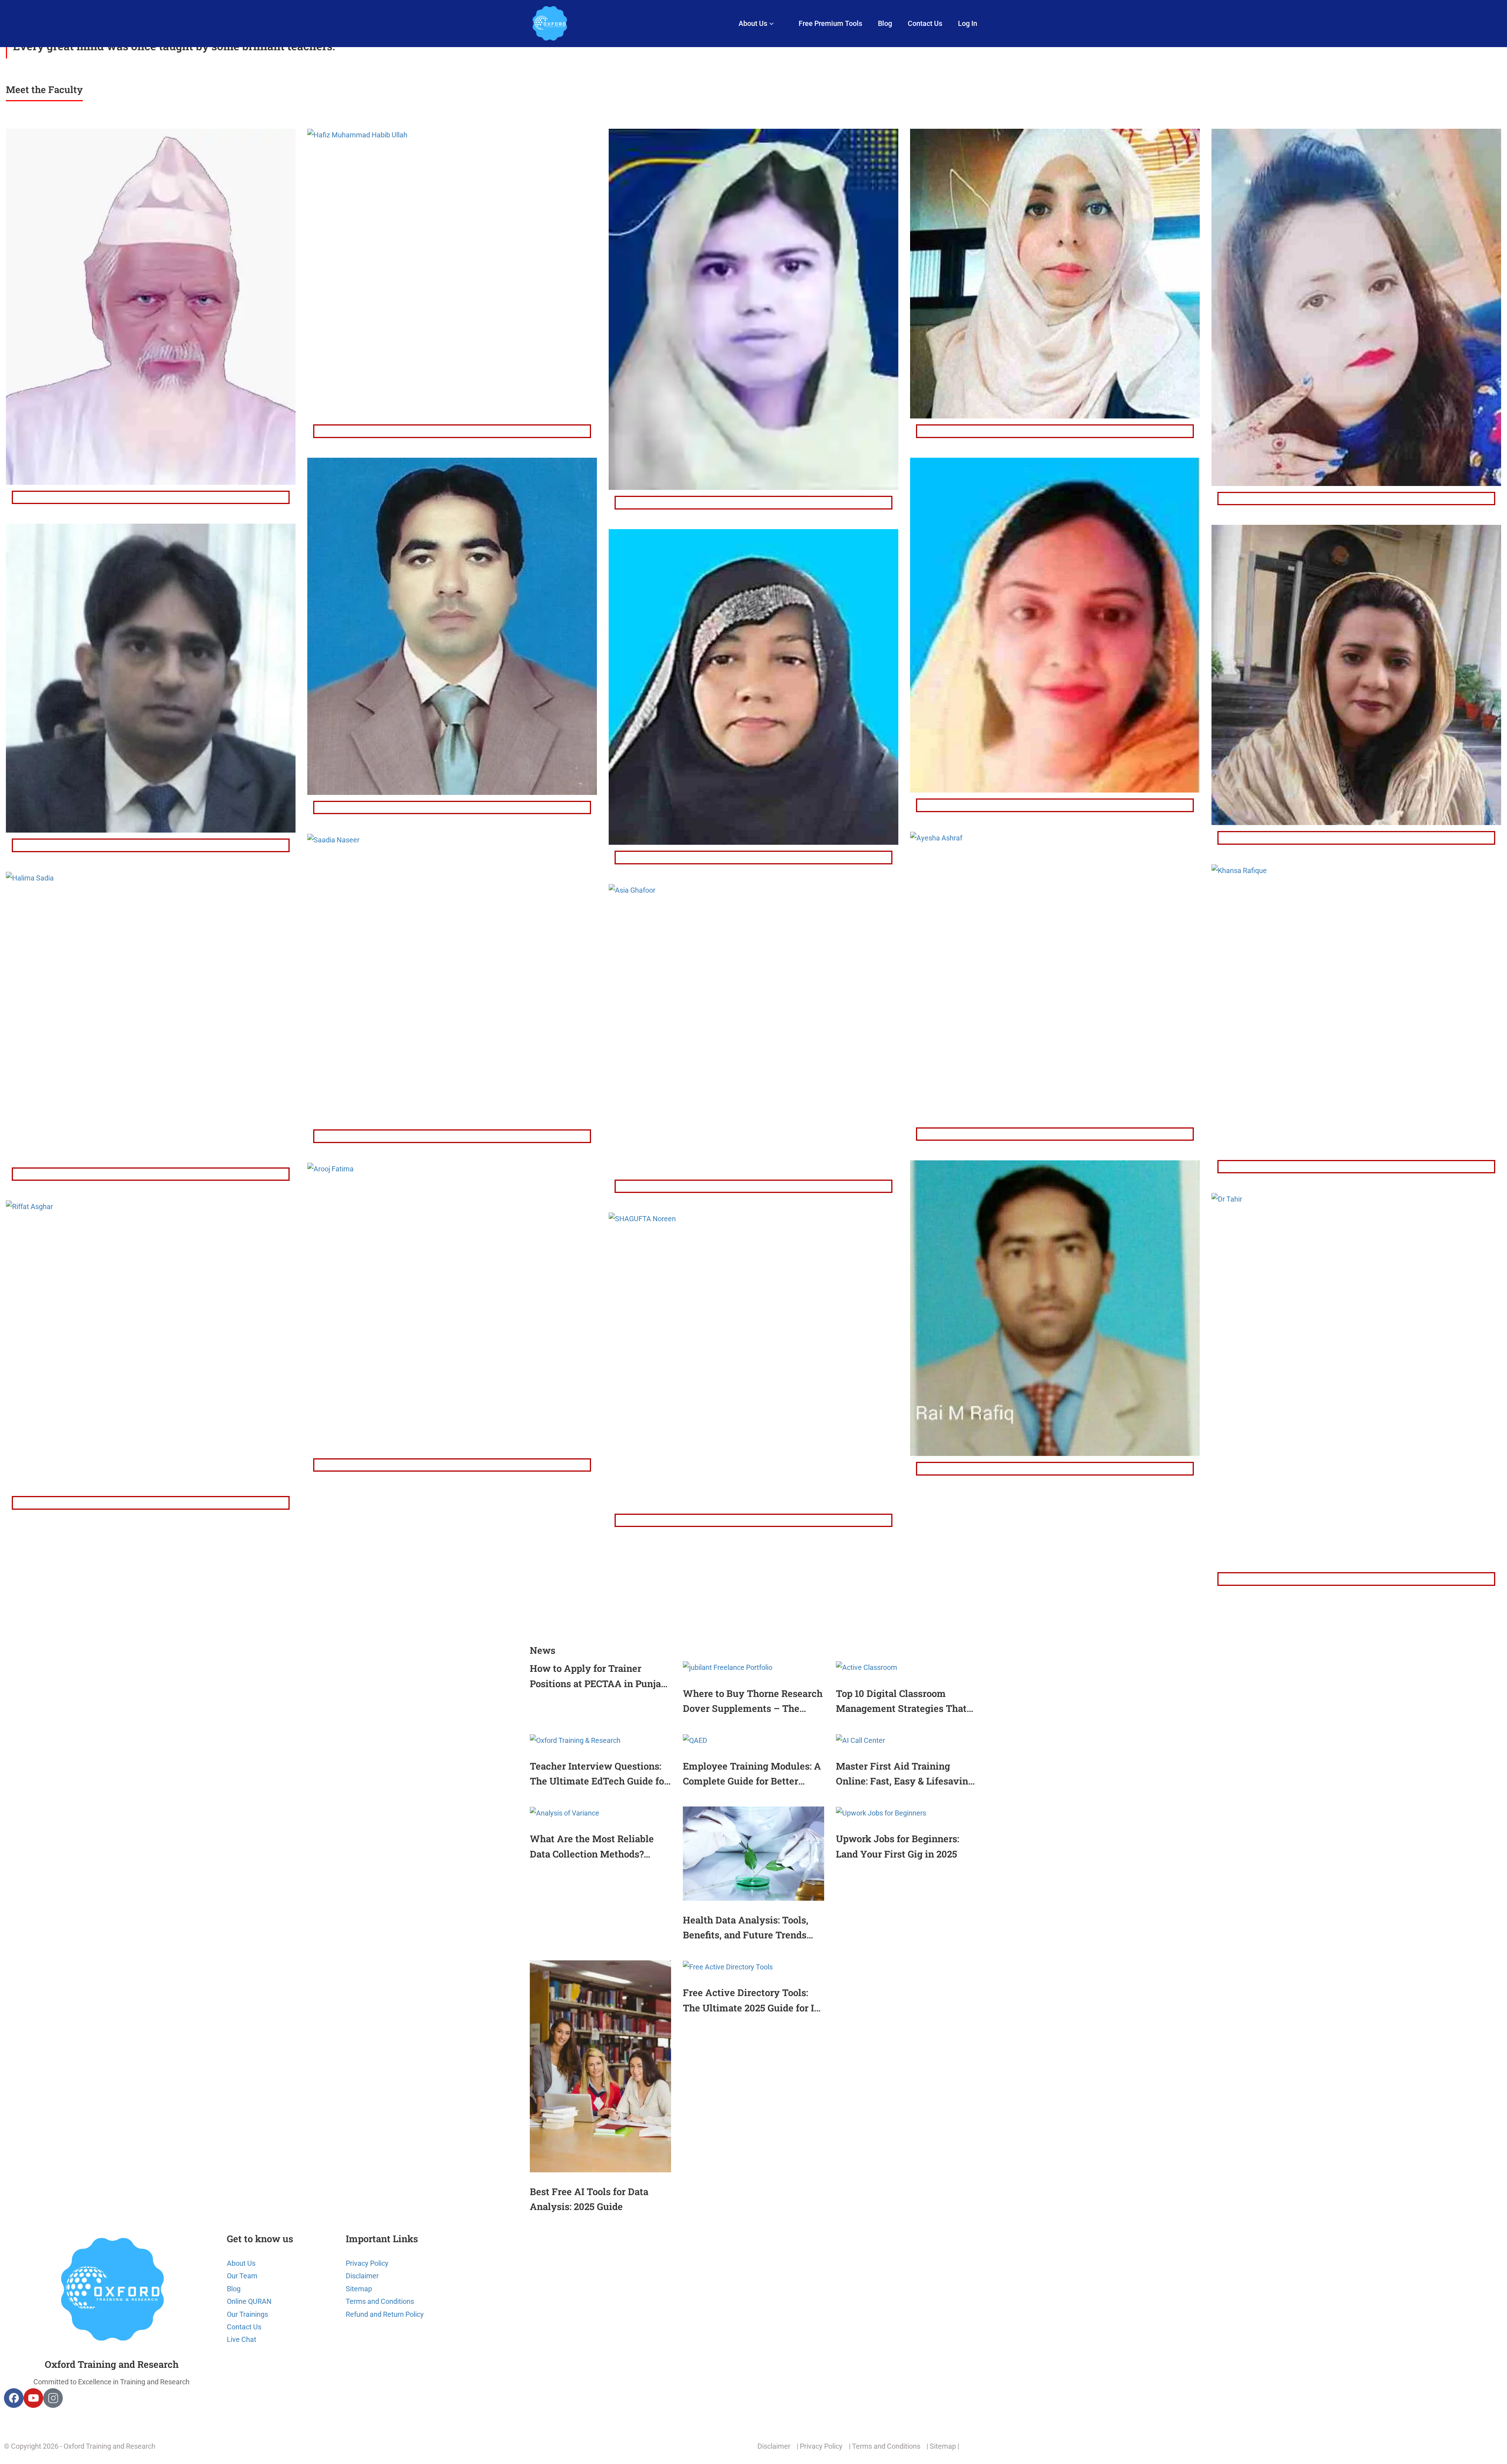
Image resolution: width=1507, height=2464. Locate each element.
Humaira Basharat (754, 502)
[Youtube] (33, 2398)
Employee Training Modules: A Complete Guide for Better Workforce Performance (752, 1774)
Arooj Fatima (452, 1465)
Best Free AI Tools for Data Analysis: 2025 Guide (589, 2199)
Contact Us (925, 23)
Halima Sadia (151, 1174)
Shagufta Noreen (754, 1520)
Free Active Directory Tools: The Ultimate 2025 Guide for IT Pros (752, 2001)
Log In (968, 23)
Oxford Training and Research (112, 2364)
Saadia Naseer (452, 1136)
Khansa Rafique (1356, 1167)
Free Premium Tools (830, 23)
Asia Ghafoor (754, 1186)
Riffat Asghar (151, 1503)
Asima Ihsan (1356, 838)
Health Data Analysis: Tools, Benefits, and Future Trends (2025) (746, 1928)
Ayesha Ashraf (1055, 1134)
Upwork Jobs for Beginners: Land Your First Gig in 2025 (898, 1846)
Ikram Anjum (452, 807)
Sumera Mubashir (1356, 499)
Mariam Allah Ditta (1055, 431)
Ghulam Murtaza (151, 497)
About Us (753, 23)
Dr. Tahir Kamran (1356, 1579)
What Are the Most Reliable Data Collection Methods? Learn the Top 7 (592, 1847)
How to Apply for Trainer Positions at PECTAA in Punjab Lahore (598, 1677)
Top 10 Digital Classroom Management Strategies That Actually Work (901, 1702)
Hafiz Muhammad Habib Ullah (452, 431)
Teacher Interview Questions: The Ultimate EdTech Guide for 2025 (599, 1774)
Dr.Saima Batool (1055, 805)
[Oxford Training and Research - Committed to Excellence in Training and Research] (549, 24)
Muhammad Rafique (1055, 1469)
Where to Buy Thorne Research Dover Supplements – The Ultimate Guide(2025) (753, 1702)
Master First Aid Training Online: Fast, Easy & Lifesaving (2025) (905, 1774)
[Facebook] (14, 2398)
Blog (885, 23)
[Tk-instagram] (53, 2398)
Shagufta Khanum (753, 857)
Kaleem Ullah (151, 845)
